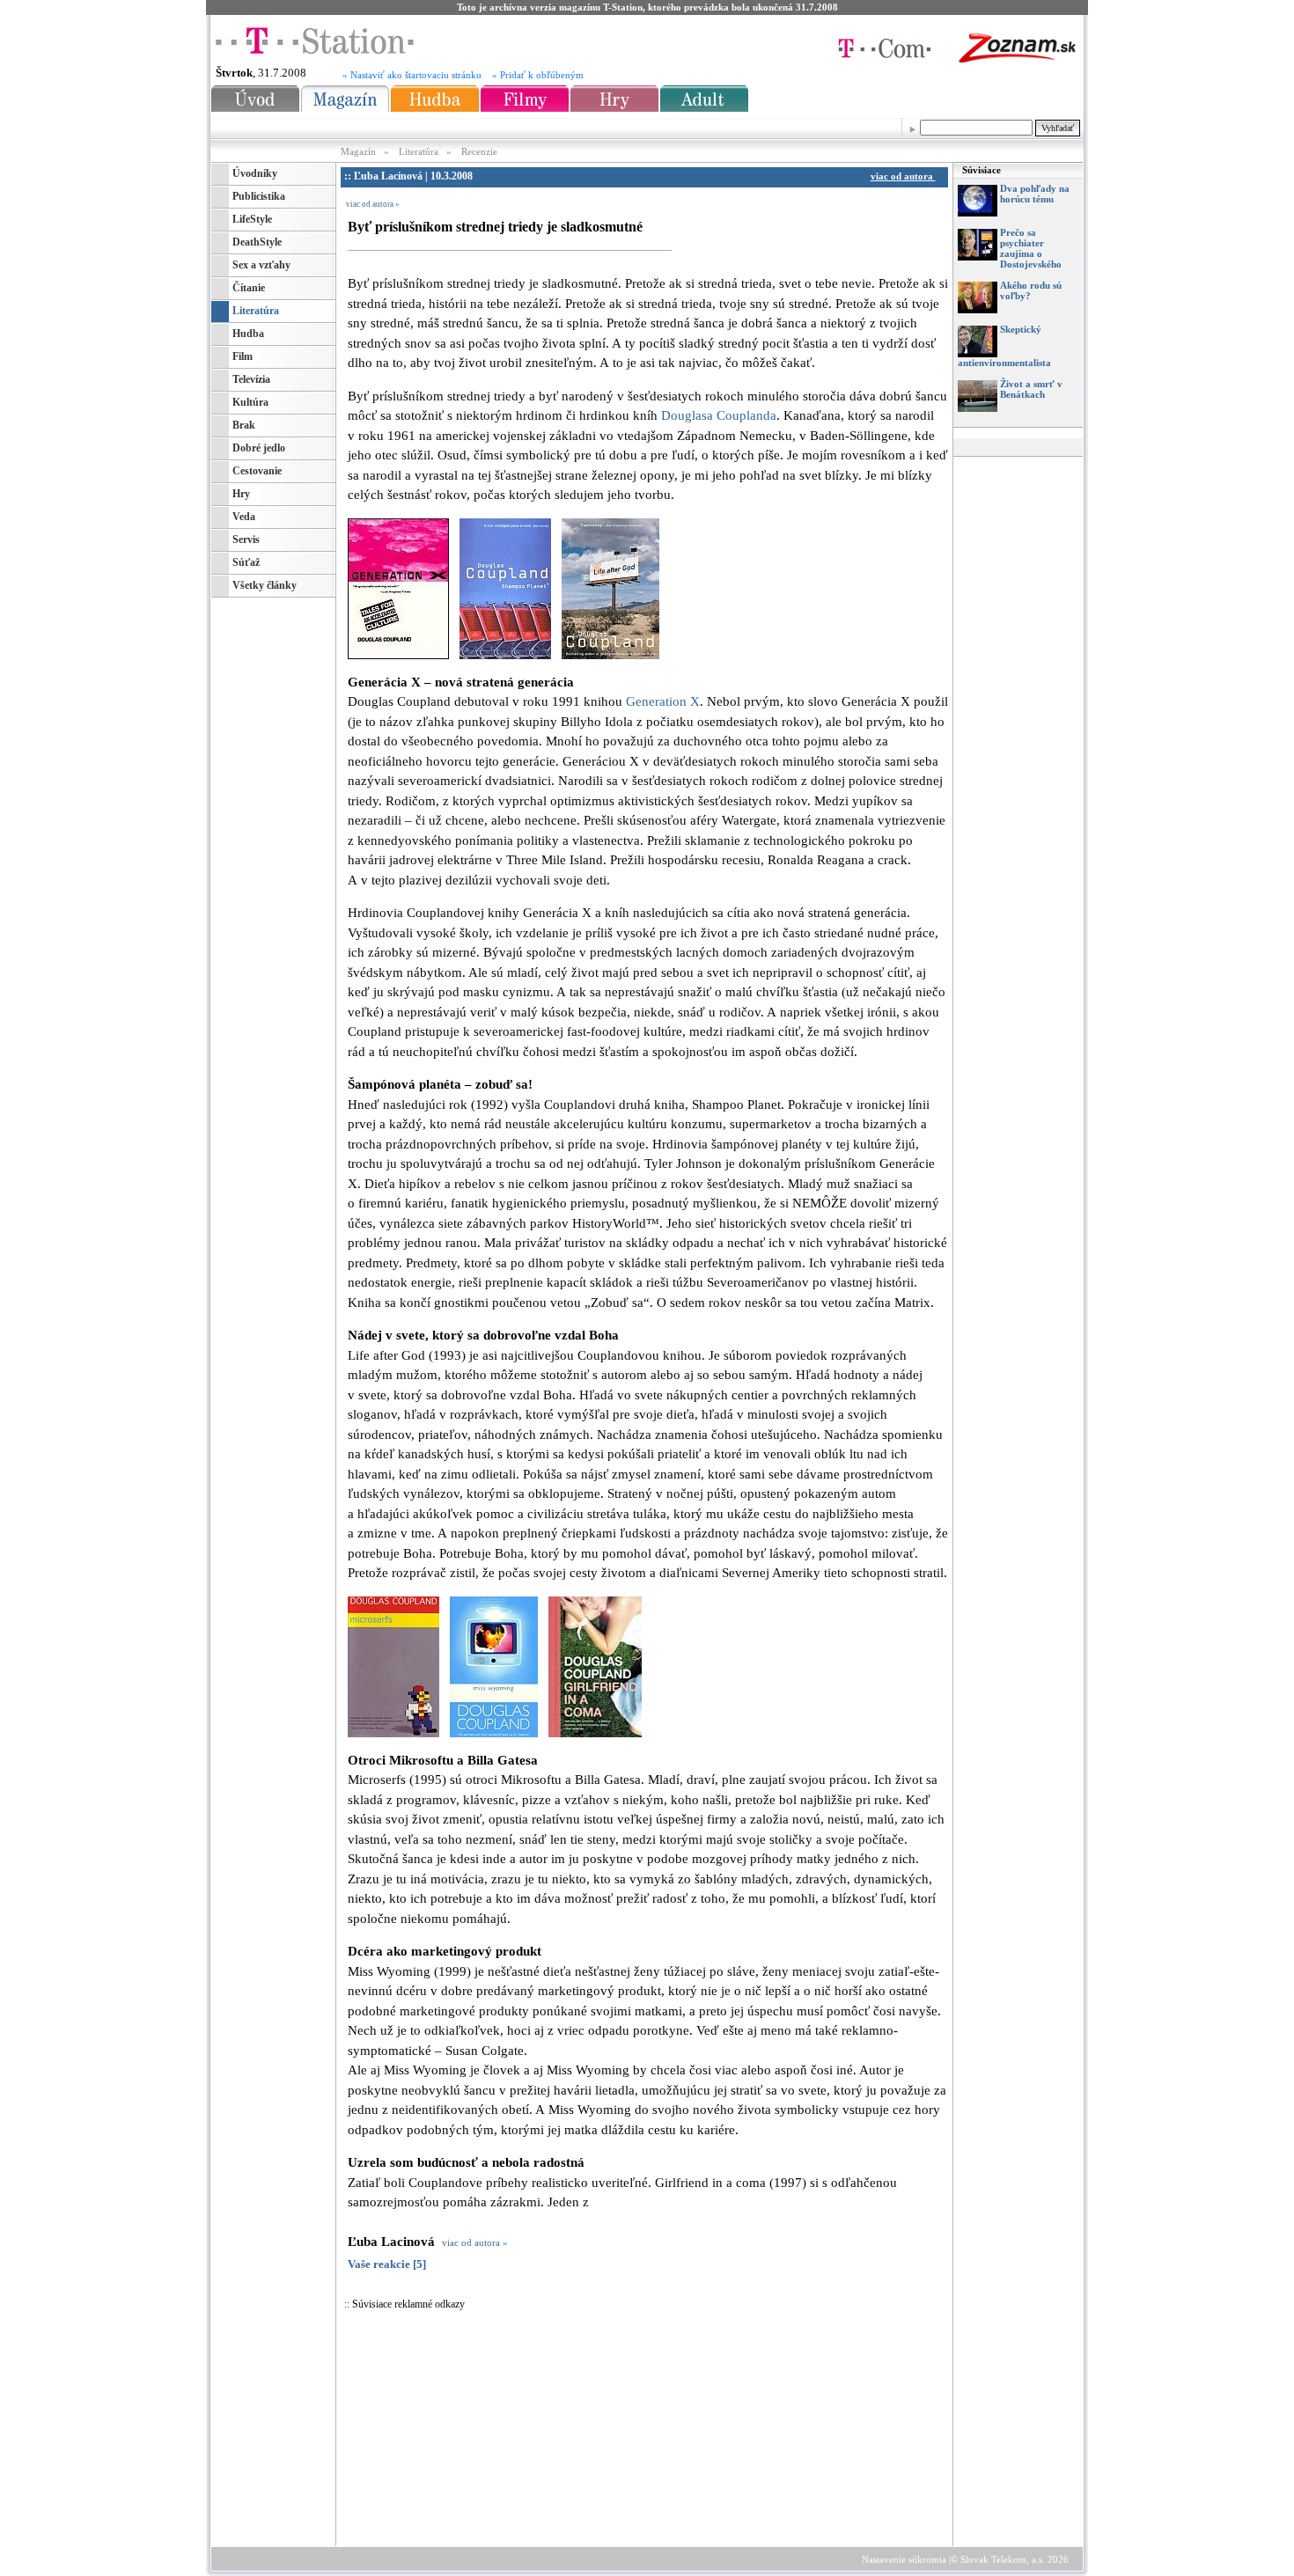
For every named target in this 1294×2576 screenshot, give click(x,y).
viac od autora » (373, 204)
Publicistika (259, 196)
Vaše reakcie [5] (387, 2264)
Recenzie (479, 151)
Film (243, 356)
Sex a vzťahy (261, 265)
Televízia (251, 379)
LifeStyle (252, 219)
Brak (244, 425)
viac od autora (903, 176)
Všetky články (265, 585)
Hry (241, 494)
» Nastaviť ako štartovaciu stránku (412, 75)
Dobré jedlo (259, 448)
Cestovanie (257, 471)
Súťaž (246, 562)
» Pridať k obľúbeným (538, 75)
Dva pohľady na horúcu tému (1035, 194)
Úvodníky (255, 173)
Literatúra (419, 151)
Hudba (248, 334)
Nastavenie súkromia (904, 2559)
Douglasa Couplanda (719, 415)
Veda (244, 517)
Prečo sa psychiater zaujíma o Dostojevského (1031, 248)
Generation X (663, 701)
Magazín (360, 151)
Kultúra (250, 402)
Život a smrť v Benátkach (1031, 389)
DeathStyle (257, 242)
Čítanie (249, 288)
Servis (246, 539)
